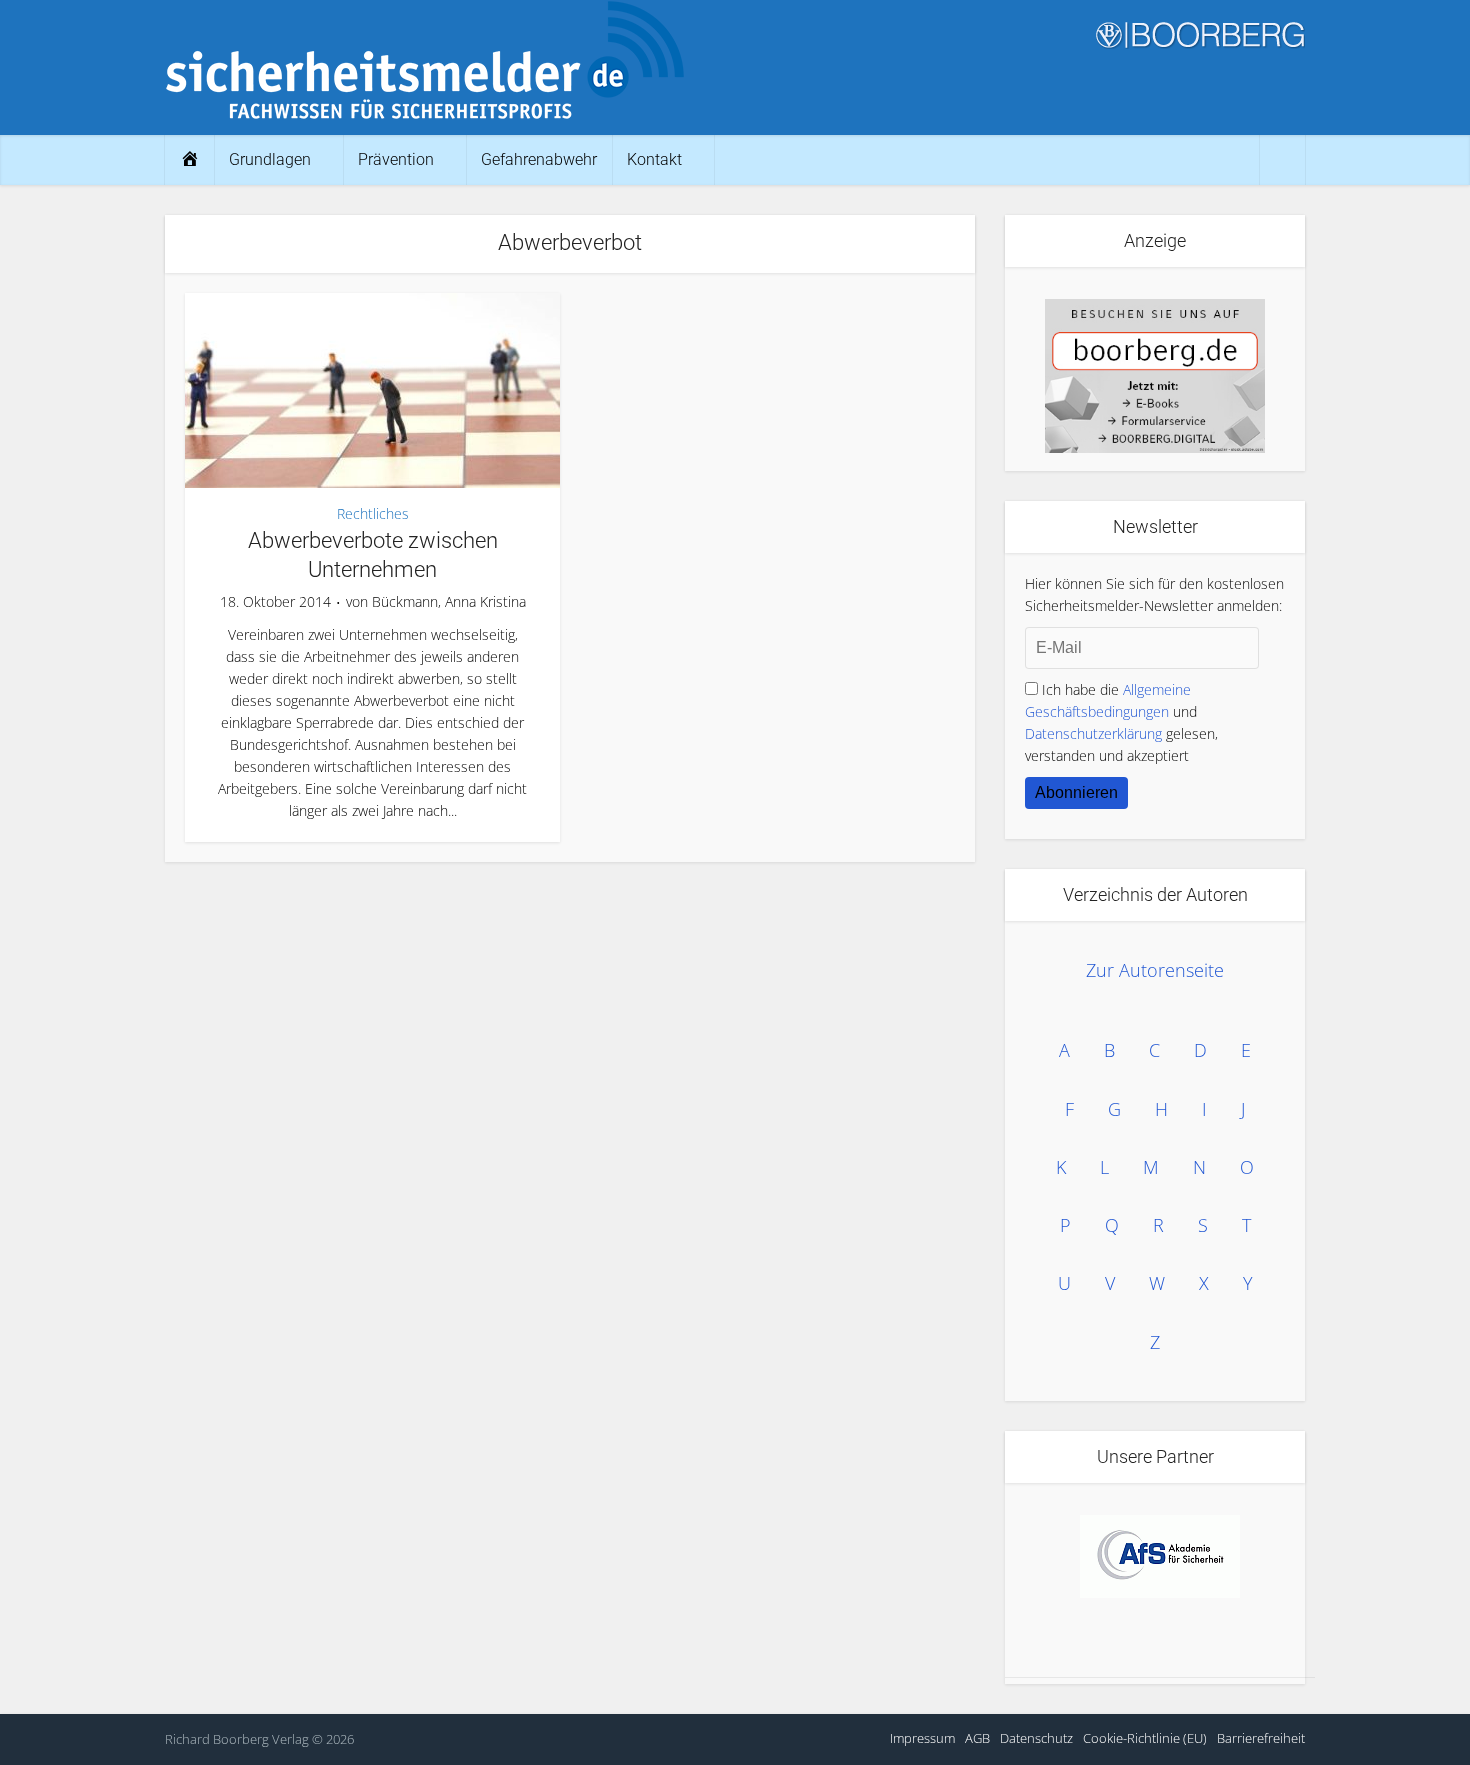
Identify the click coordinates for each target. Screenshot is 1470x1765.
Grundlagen (270, 159)
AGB (977, 1738)
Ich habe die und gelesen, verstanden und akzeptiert (1121, 722)
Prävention (396, 159)
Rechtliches (373, 513)
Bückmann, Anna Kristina (449, 602)
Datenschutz (1036, 1738)
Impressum (922, 1738)
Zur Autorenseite (1155, 970)
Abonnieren (1076, 792)
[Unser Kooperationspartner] (1160, 1556)
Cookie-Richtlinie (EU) (1145, 1738)
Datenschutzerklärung (1093, 733)
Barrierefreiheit (1261, 1738)
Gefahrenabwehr (539, 159)
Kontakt (654, 159)
